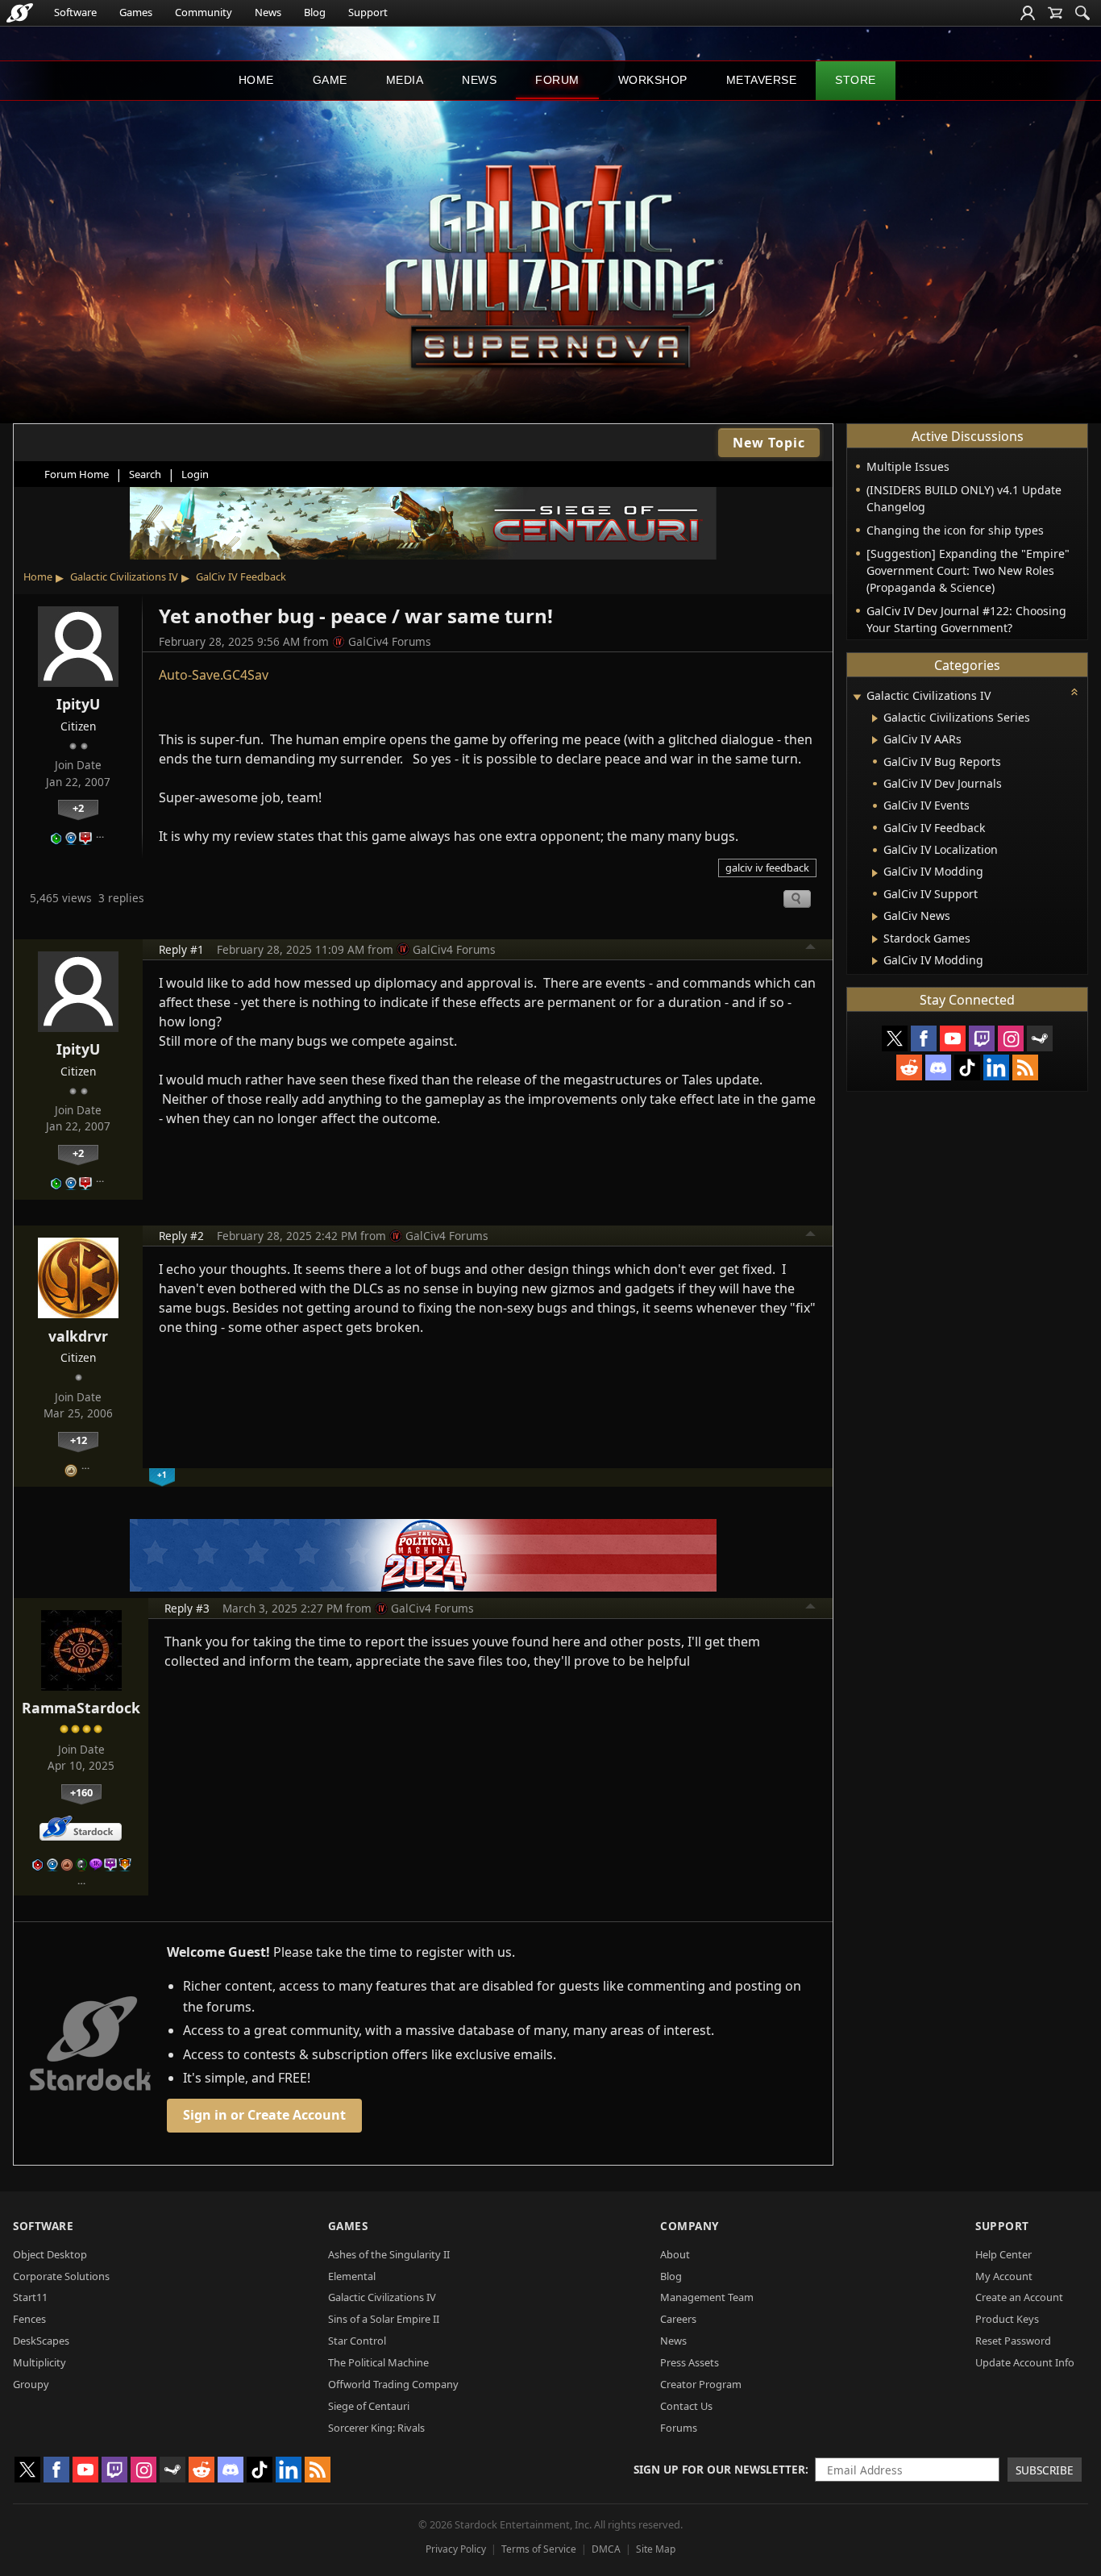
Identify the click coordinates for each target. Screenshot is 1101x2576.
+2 (78, 808)
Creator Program (701, 2384)
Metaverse (762, 80)
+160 (81, 1792)
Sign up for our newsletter (719, 2469)
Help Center (1003, 2254)
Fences (29, 2319)
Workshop (653, 80)
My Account (1004, 2276)
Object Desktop (50, 2254)
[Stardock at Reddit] (909, 1067)
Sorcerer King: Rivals (376, 2428)
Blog (315, 12)
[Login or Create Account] (1028, 13)
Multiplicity (39, 2362)
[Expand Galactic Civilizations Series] (875, 718)
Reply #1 (181, 949)
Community (204, 12)
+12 (79, 1440)
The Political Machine (378, 2362)
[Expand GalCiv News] (875, 917)
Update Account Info (1025, 2362)
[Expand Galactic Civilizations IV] (857, 697)
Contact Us (686, 2406)
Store (856, 80)
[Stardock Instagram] (1011, 1038)
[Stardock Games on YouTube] (953, 1038)
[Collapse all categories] (1074, 692)
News (268, 12)
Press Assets (690, 2362)
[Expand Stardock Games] (875, 939)
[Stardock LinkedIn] (996, 1067)
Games (136, 12)
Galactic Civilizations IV (124, 576)
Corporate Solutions (61, 2276)
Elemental (352, 2276)
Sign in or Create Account (264, 2115)
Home (256, 80)
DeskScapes (41, 2341)
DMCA (606, 2549)
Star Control (357, 2341)
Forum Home (77, 474)
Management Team (707, 2297)
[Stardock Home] (20, 13)
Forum (557, 80)
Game (330, 80)
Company (690, 2226)
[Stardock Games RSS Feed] (1025, 1067)
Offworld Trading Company (393, 2384)
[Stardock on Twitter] (895, 1038)
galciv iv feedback (767, 868)
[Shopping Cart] (1055, 13)
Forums (679, 2428)
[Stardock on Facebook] (924, 1038)
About (675, 2254)
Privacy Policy (456, 2549)
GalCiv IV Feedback (241, 576)
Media (405, 80)
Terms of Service (539, 2549)
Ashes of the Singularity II (389, 2254)
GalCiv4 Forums (390, 641)
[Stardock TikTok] (967, 1067)
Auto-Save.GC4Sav (214, 675)
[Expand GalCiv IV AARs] (875, 740)
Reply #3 (187, 1608)
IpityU (78, 704)
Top (811, 949)
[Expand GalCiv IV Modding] (875, 873)
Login (195, 474)
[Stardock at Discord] (938, 1067)
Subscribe (1045, 2470)
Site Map (656, 2549)
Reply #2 (181, 1236)
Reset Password (1013, 2341)
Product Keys (1007, 2319)
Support (368, 12)
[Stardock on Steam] (1040, 1038)
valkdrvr (78, 1336)
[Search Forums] (1082, 13)
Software (75, 12)
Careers (678, 2319)
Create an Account (1019, 2297)
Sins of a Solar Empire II (384, 2319)
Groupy (31, 2384)
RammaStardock (81, 1708)
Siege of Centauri (369, 2406)
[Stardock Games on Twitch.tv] (982, 1038)
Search (145, 474)
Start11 (30, 2297)
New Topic (769, 443)
